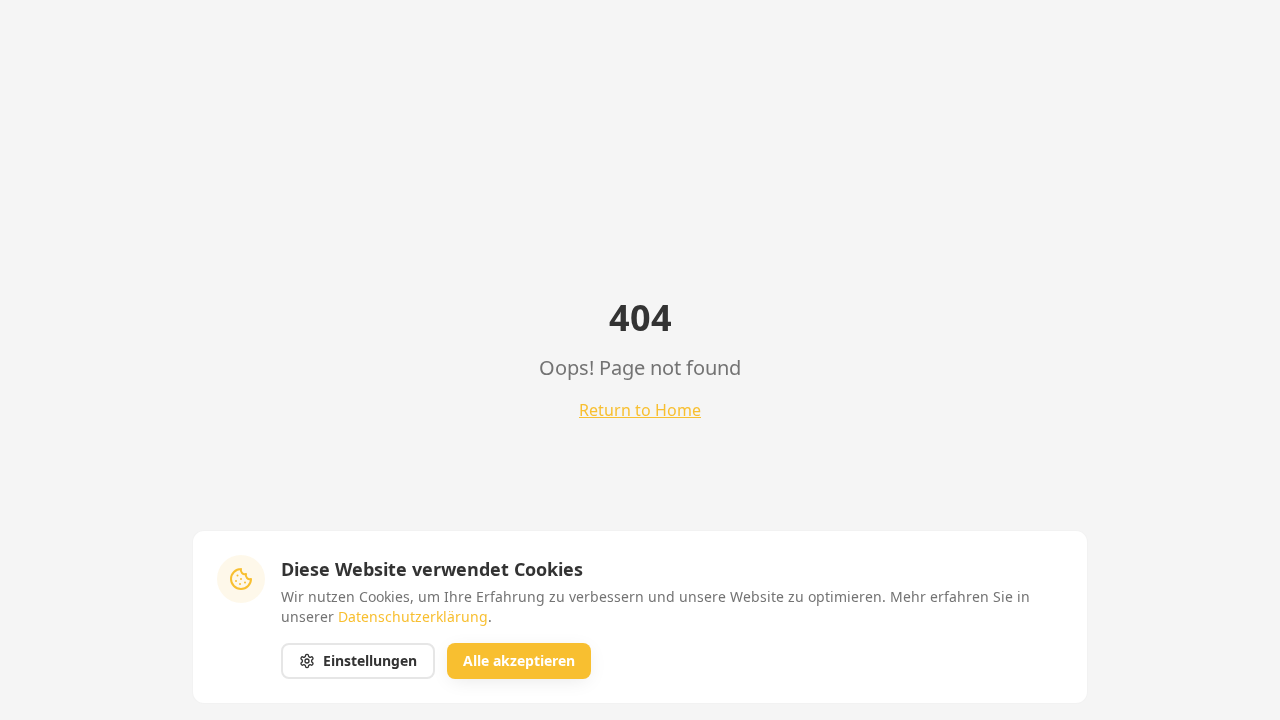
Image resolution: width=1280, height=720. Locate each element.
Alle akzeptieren (519, 660)
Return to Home (640, 410)
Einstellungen (370, 660)
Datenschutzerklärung (413, 616)
